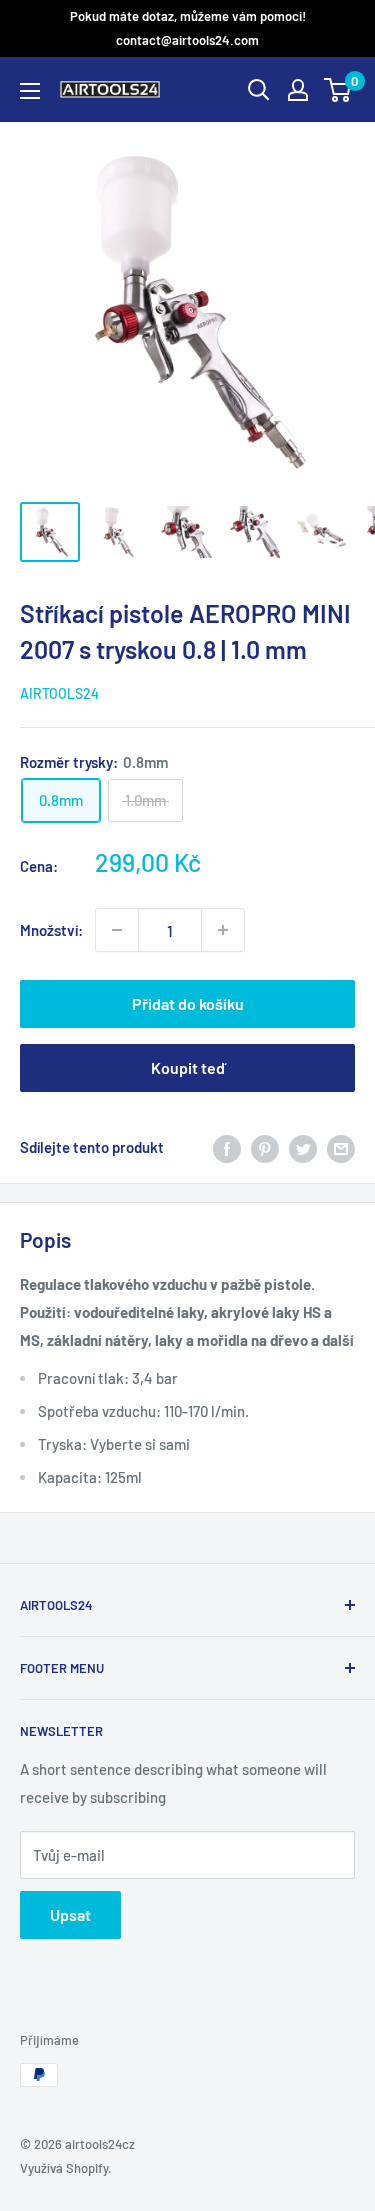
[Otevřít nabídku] (30, 91)
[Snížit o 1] (223, 930)
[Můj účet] (298, 90)
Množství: (51, 930)
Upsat (70, 1914)
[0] (338, 90)
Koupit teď (188, 1067)
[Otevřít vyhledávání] (259, 90)
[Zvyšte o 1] (117, 930)
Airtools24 (59, 693)
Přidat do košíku (188, 1003)
